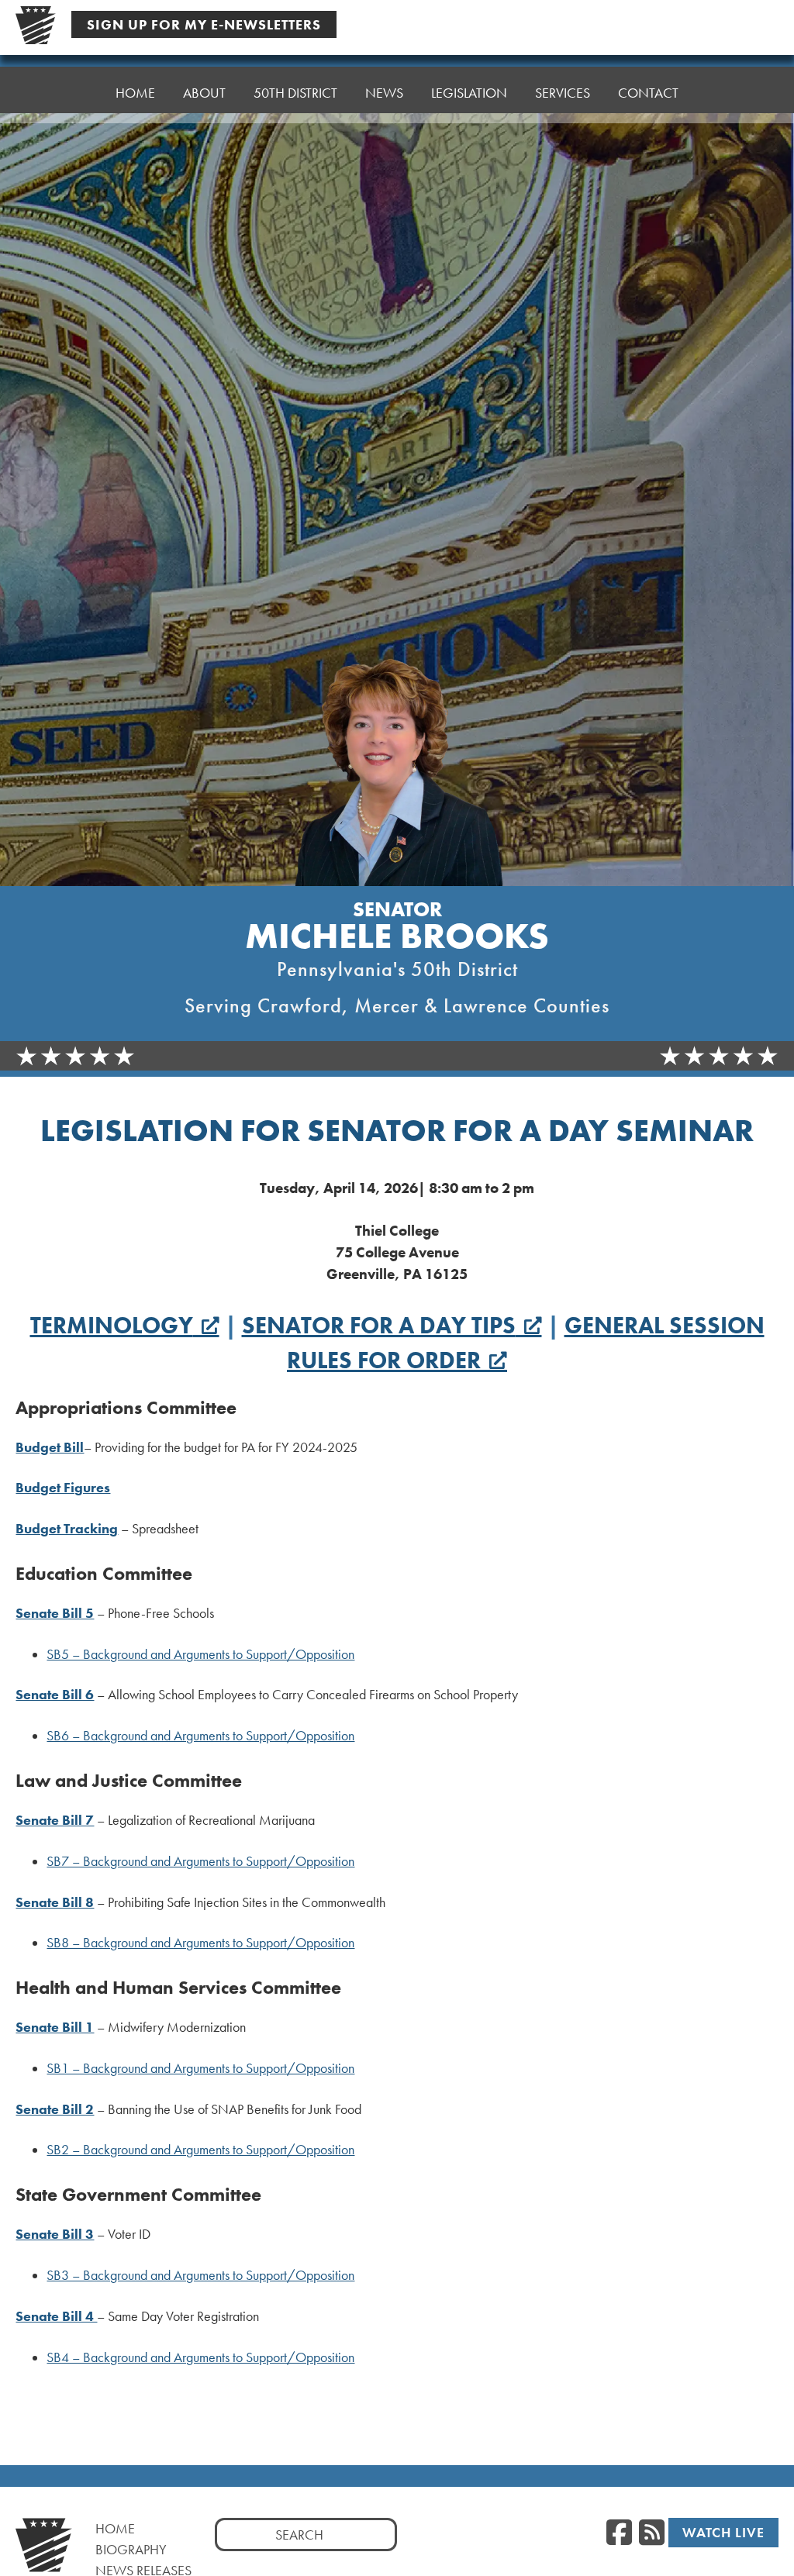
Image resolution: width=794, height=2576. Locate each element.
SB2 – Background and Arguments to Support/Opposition (200, 2150)
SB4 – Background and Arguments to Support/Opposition (200, 2357)
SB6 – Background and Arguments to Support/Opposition (200, 1736)
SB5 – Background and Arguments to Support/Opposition (200, 1654)
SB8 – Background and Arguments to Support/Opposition (200, 1943)
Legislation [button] (469, 93)
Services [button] (563, 93)
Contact (648, 93)
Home (135, 93)
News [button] (384, 93)
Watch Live (723, 2532)
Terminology (112, 1326)
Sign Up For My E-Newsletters (204, 24)
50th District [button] (295, 93)
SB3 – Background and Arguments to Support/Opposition (200, 2275)
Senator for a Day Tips (379, 1326)
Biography (131, 2549)
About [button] (204, 93)
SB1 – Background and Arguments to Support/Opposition (200, 2068)
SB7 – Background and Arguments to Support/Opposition (200, 1861)
